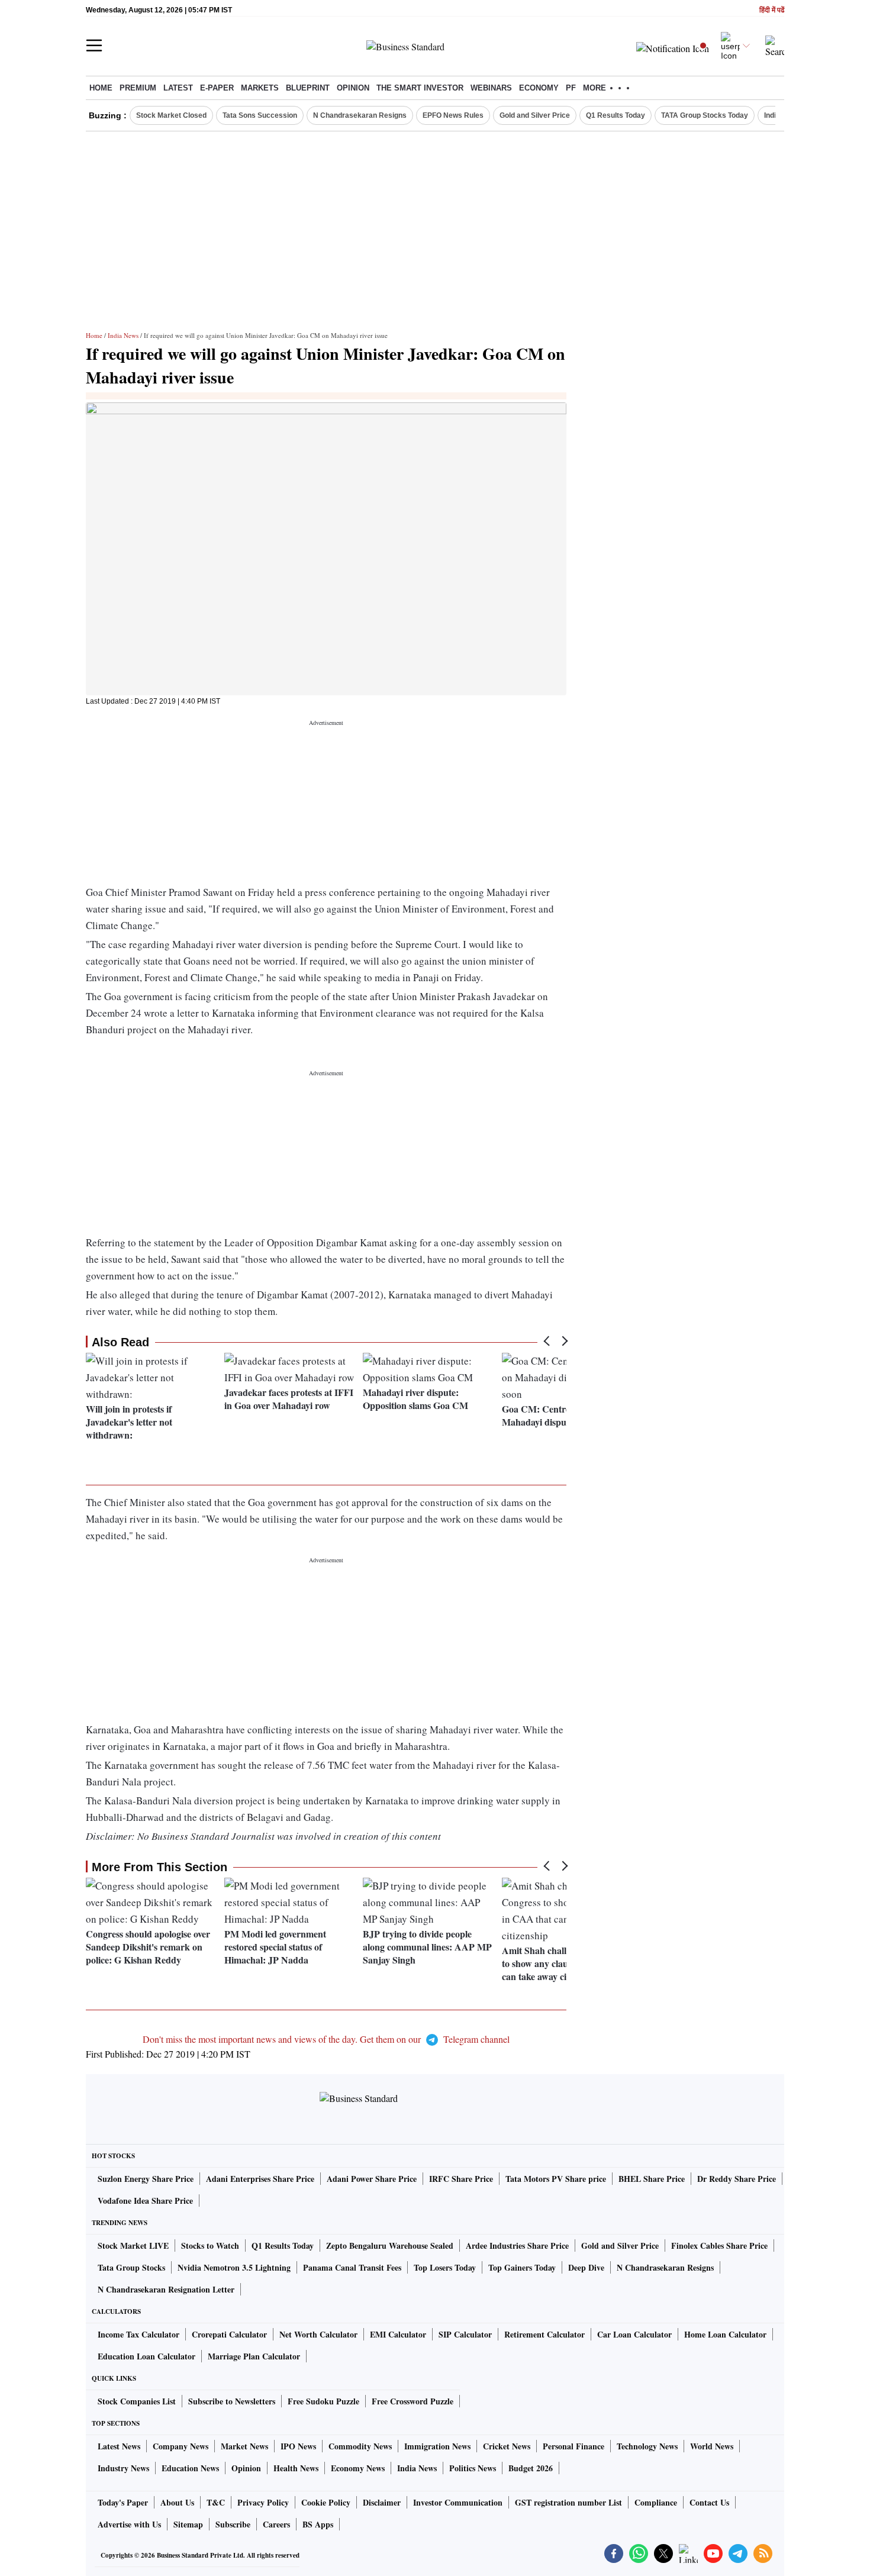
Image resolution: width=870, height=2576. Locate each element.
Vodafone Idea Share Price (145, 2201)
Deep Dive (586, 2267)
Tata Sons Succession (260, 115)
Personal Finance (573, 2446)
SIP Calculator (465, 2334)
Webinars (491, 88)
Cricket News (507, 2446)
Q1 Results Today (616, 115)
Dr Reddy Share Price (737, 2179)
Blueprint (308, 88)
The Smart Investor (420, 88)
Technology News (647, 2446)
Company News (181, 2446)
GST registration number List (568, 2502)
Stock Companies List (137, 2401)
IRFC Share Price (461, 2179)
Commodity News (360, 2446)
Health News (296, 2468)
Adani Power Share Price (372, 2179)
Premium (138, 88)
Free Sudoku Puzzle (323, 2401)
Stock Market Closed (171, 115)
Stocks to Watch (210, 2245)
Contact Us (709, 2502)
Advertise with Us (129, 2524)
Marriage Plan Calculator (254, 2356)
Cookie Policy (326, 2502)
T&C (216, 2502)
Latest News (119, 2446)
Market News (244, 2446)
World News (712, 2446)
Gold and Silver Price (535, 115)
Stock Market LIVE (133, 2245)
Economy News (358, 2468)
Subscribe (233, 2524)
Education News (190, 2468)
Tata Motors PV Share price (556, 2179)
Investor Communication (458, 2502)
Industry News (123, 2468)
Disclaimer (382, 2502)
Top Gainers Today (522, 2267)
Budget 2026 (531, 2468)
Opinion (353, 88)
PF (571, 88)
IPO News (298, 2446)
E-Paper (217, 88)
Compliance (656, 2502)
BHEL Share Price (652, 2179)
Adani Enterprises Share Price (260, 2179)
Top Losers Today (445, 2267)
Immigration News (437, 2446)
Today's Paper (123, 2502)
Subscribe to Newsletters (232, 2401)
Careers (276, 2524)
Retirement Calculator (544, 2334)
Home (101, 88)
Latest (178, 88)
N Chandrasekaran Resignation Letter (166, 2289)
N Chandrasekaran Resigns (360, 115)
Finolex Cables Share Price (719, 2245)
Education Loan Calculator (146, 2356)
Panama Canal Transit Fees (352, 2267)
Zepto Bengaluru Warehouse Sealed (390, 2245)
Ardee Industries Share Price (517, 2245)
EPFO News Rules (453, 115)
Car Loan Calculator (634, 2334)
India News (123, 335)
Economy (539, 88)
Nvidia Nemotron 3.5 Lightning (234, 2267)
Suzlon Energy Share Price (146, 2179)
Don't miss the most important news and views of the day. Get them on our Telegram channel (326, 2039)
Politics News (473, 2468)
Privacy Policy (263, 2502)
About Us (177, 2502)
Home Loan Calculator (725, 2334)
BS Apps (318, 2524)
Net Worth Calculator (318, 2334)
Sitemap (188, 2524)
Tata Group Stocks (131, 2267)
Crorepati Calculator (229, 2334)
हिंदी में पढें (772, 10)
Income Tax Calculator (138, 2334)
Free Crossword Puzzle (413, 2401)
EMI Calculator (398, 2334)
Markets (260, 88)
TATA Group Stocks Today (705, 115)
